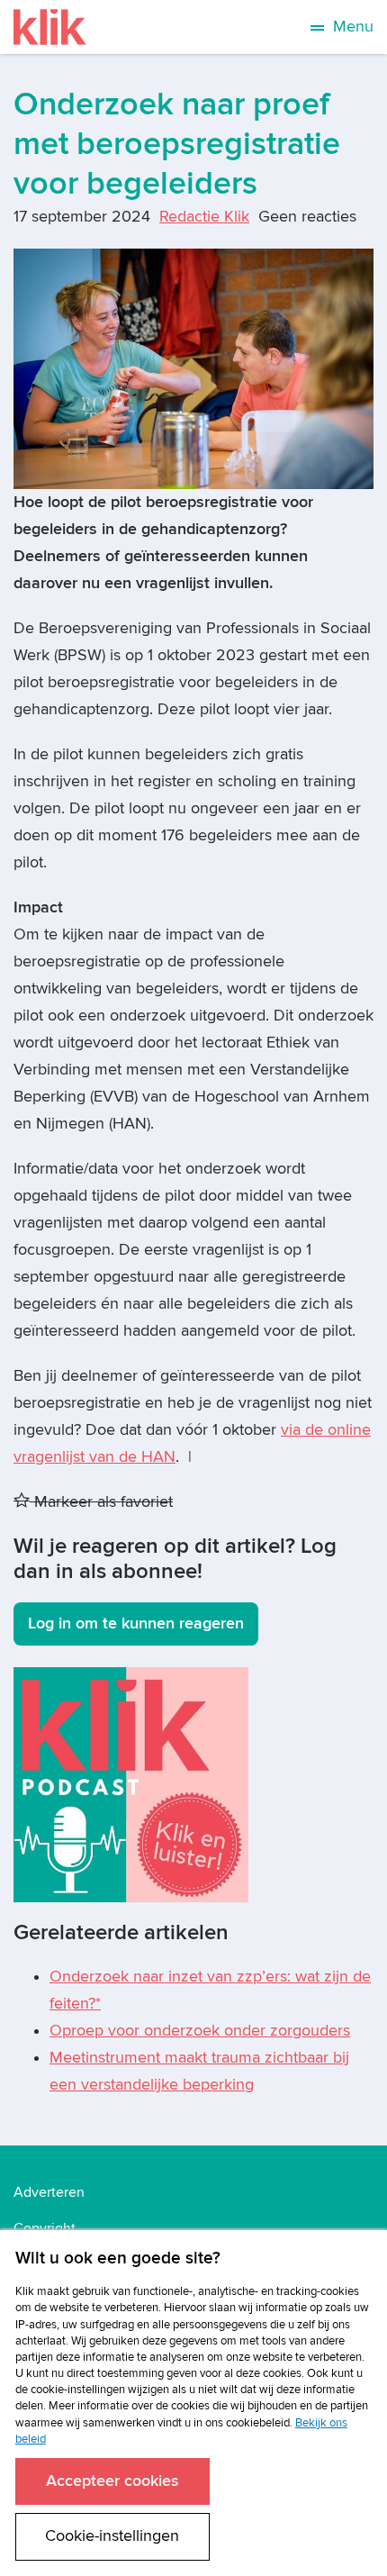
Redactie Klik (204, 217)
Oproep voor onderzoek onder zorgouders (200, 2031)
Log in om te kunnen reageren (136, 1624)
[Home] (50, 27)
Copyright (45, 2228)
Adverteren (49, 2192)
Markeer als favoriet (101, 1502)
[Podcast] (131, 1784)
